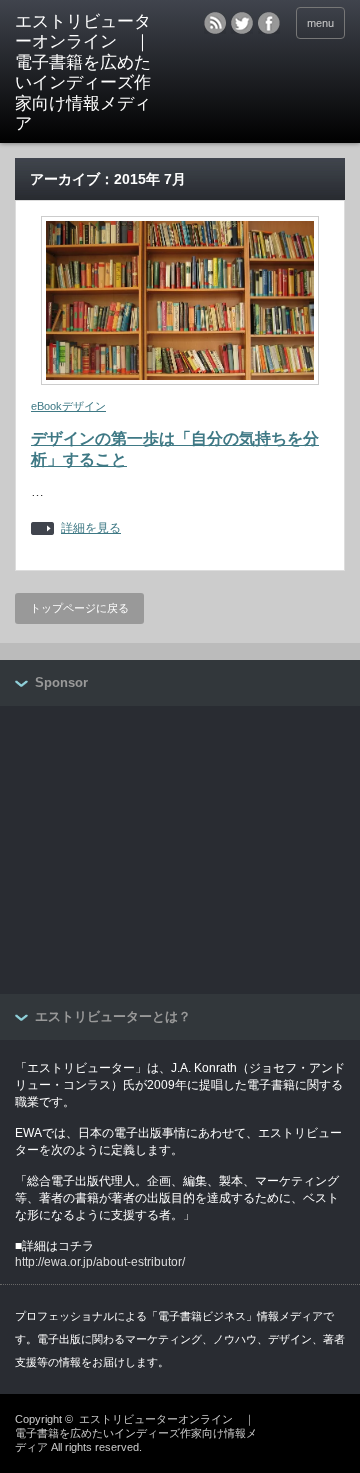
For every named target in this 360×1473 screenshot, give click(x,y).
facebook (269, 23)
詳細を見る (91, 528)
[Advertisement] (165, 851)
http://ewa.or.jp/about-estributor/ (100, 1262)
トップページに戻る (79, 608)
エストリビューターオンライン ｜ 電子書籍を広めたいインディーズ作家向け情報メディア (87, 72)
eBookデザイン (68, 406)
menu (320, 23)
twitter (242, 23)
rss (215, 23)
